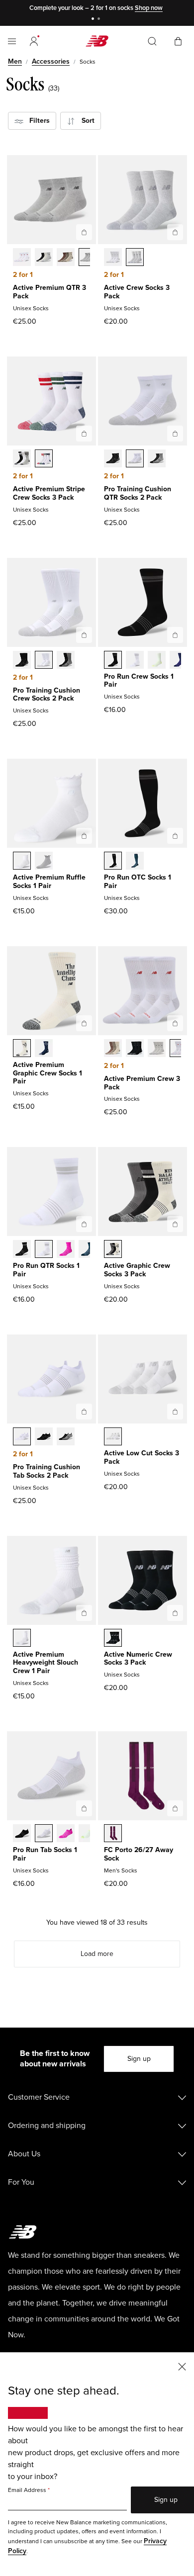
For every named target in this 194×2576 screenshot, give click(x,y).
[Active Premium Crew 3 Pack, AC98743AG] (157, 1049)
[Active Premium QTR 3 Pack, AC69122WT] (22, 258)
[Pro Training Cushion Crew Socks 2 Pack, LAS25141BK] (22, 661)
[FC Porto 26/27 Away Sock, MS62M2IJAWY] (113, 1834)
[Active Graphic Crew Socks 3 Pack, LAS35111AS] (113, 1250)
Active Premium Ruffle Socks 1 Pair (49, 882)
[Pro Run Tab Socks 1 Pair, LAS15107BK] (22, 1834)
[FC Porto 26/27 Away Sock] (175, 1808)
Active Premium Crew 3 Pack (142, 1083)
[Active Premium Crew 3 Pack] (175, 1023)
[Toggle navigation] (12, 41)
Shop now (149, 8)
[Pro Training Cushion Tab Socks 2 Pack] (84, 1412)
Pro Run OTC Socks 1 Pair (138, 882)
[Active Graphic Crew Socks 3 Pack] (175, 1224)
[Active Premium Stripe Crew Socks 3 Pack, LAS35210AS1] (44, 459)
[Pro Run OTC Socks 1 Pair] (175, 836)
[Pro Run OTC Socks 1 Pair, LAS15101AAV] (135, 862)
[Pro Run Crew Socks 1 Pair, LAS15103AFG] (157, 661)
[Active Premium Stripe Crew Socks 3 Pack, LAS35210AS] (22, 459)
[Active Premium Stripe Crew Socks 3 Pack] (84, 434)
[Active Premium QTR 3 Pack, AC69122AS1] (66, 258)
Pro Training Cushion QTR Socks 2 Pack (138, 493)
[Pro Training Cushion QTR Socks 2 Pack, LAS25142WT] (135, 459)
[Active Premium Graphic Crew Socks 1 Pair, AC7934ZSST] (22, 1049)
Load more (97, 1954)
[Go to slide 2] (100, 20)
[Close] (182, 2366)
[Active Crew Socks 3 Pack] (175, 232)
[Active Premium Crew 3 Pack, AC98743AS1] (113, 1049)
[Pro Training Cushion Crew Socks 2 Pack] (84, 635)
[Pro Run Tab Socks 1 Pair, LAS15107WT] (44, 1834)
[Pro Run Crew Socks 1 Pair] (175, 635)
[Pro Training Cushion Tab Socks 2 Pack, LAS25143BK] (44, 1437)
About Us (24, 2154)
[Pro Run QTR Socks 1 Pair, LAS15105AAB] (66, 1250)
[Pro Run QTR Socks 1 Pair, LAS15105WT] (44, 1250)
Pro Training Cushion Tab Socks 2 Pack (47, 1471)
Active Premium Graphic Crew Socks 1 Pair (48, 1073)
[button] (34, 41)
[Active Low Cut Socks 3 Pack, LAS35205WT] (113, 1437)
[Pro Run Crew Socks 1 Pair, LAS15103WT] (135, 661)
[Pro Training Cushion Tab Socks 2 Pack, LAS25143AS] (66, 1437)
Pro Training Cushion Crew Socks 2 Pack (47, 695)
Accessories (51, 61)
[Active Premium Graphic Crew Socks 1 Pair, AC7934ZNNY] (44, 1049)
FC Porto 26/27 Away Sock (139, 1854)
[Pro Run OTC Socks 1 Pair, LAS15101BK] (113, 862)
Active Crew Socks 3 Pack (137, 292)
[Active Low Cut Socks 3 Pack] (175, 1412)
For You (21, 2182)
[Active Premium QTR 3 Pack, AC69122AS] (44, 258)
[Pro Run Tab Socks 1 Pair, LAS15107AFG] (88, 1834)
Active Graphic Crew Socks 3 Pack (137, 1270)
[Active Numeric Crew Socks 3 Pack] (175, 1613)
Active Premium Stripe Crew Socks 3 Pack (49, 493)
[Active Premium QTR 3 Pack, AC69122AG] (88, 258)
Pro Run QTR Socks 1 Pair (46, 1270)
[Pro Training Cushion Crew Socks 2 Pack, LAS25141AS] (66, 661)
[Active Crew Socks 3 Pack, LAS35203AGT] (135, 258)
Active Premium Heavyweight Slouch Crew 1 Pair (46, 1663)
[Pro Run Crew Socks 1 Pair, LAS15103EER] (179, 661)
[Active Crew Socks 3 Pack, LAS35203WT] (113, 258)
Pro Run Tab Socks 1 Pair (45, 1854)
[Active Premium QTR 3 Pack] (84, 232)
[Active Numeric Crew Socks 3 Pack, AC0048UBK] (113, 1639)
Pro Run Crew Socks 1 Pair (139, 681)
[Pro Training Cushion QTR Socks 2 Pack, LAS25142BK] (113, 459)
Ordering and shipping (47, 2126)
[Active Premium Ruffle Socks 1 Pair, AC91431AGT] (44, 862)
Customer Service (39, 2097)
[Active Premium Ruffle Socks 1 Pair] (84, 836)
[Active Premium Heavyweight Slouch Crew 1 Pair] (84, 1613)
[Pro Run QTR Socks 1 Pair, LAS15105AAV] (88, 1250)
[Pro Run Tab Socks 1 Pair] (84, 1808)
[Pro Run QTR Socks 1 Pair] (84, 1224)
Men (15, 61)
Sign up (139, 2059)
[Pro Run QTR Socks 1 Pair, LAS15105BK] (22, 1250)
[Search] (152, 41)
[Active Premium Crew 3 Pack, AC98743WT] (179, 1049)
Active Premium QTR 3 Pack (49, 292)
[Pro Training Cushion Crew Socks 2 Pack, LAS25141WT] (44, 661)
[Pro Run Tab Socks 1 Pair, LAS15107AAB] (66, 1834)
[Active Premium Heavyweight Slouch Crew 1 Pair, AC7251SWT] (22, 1639)
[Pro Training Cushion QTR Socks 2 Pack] (175, 434)
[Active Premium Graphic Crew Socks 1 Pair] (84, 1023)
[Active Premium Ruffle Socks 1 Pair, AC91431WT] (22, 862)
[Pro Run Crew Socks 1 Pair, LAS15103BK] (113, 661)
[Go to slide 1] (94, 20)
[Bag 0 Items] (178, 41)
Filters (37, 121)
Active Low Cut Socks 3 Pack (142, 1457)
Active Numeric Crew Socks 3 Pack (138, 1659)
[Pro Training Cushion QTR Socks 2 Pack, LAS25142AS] (157, 459)
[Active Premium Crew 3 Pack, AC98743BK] (135, 1049)
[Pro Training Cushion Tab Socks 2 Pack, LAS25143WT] (22, 1437)
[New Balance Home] (97, 41)
